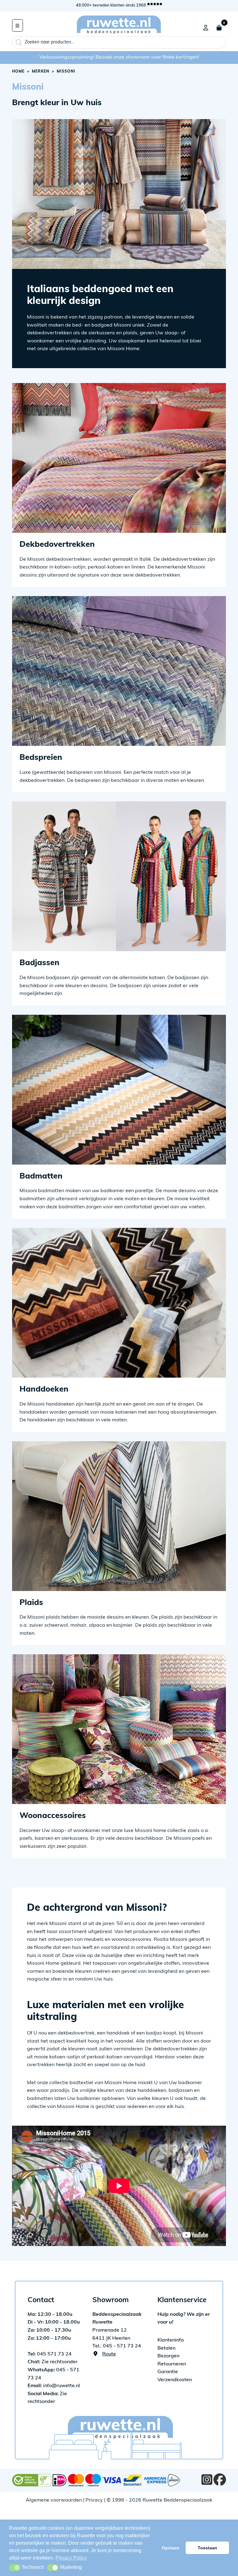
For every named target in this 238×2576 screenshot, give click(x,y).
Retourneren (172, 2364)
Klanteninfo (171, 2340)
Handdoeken (44, 1390)
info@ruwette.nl (54, 2386)
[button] (15, 2568)
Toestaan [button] (207, 2548)
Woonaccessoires (53, 1816)
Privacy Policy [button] (71, 2558)
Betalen (166, 2348)
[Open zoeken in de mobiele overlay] (119, 42)
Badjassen (40, 963)
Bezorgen (168, 2356)
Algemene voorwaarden (54, 2500)
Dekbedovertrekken (57, 545)
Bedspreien (41, 758)
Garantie (168, 2372)
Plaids (31, 1603)
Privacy (94, 2500)
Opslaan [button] (171, 2548)
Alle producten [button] (18, 25)
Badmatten (41, 1177)
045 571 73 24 (50, 2354)
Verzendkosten (175, 2380)
